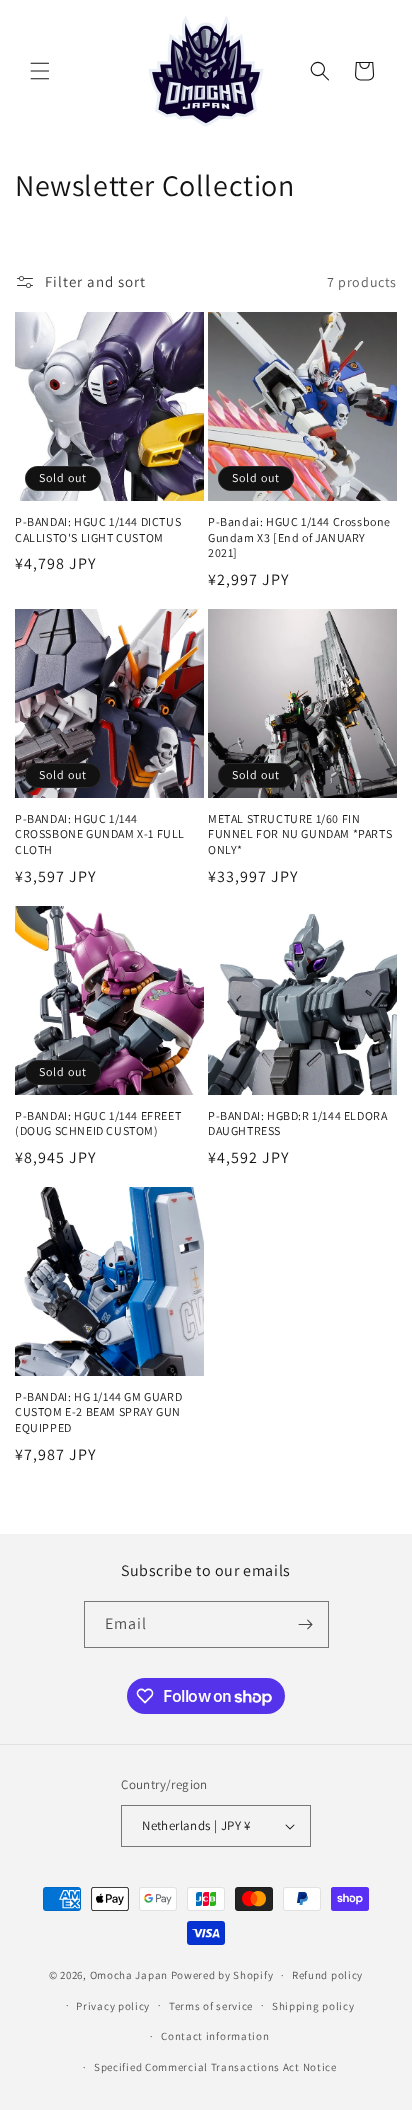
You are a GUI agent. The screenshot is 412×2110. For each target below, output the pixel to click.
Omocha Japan (129, 1975)
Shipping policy (313, 2006)
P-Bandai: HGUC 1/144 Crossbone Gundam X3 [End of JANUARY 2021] (299, 537)
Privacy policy (113, 2006)
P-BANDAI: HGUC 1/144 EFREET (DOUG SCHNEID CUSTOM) (98, 1123)
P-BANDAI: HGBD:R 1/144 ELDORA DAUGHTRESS (297, 1123)
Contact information (215, 2036)
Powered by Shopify (222, 1975)
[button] (40, 71)
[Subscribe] (306, 1624)
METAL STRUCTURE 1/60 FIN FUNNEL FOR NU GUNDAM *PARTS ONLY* (300, 834)
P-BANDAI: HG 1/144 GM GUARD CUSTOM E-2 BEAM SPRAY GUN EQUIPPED (98, 1412)
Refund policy (327, 1975)
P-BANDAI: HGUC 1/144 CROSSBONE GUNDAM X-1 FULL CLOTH (100, 834)
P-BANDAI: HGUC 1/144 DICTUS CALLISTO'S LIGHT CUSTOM (98, 529)
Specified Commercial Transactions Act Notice (215, 2067)
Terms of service (211, 2006)
